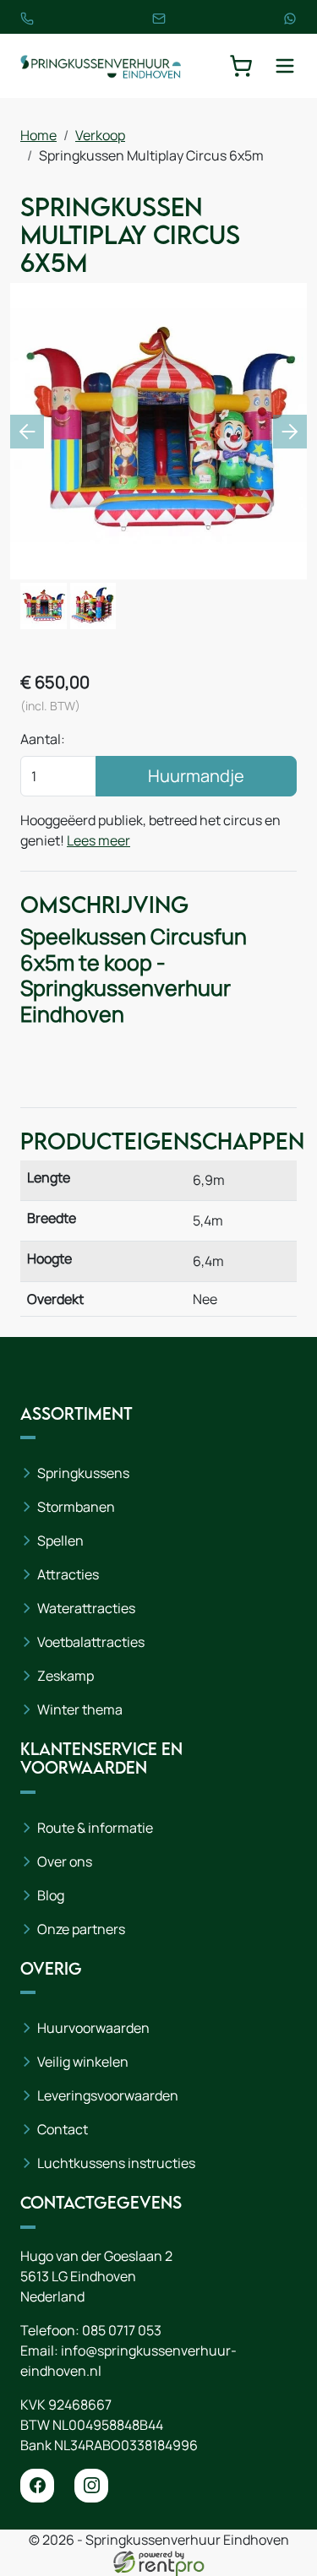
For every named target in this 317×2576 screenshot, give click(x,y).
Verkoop (100, 135)
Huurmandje (196, 776)
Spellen (60, 1541)
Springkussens (83, 1473)
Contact (63, 2129)
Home (38, 135)
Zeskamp (66, 1676)
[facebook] (37, 2486)
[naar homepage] (101, 66)
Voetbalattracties (91, 1642)
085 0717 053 (122, 2330)
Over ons (65, 1861)
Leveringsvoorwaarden (108, 2095)
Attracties (68, 1574)
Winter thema (80, 1709)
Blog (51, 1895)
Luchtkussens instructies (116, 2163)
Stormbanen (76, 1507)
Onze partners (81, 1929)
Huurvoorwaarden (93, 2028)
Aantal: (43, 739)
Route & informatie (95, 1828)
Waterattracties (86, 1608)
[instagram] (91, 2486)
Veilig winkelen (83, 2062)
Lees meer (98, 840)
